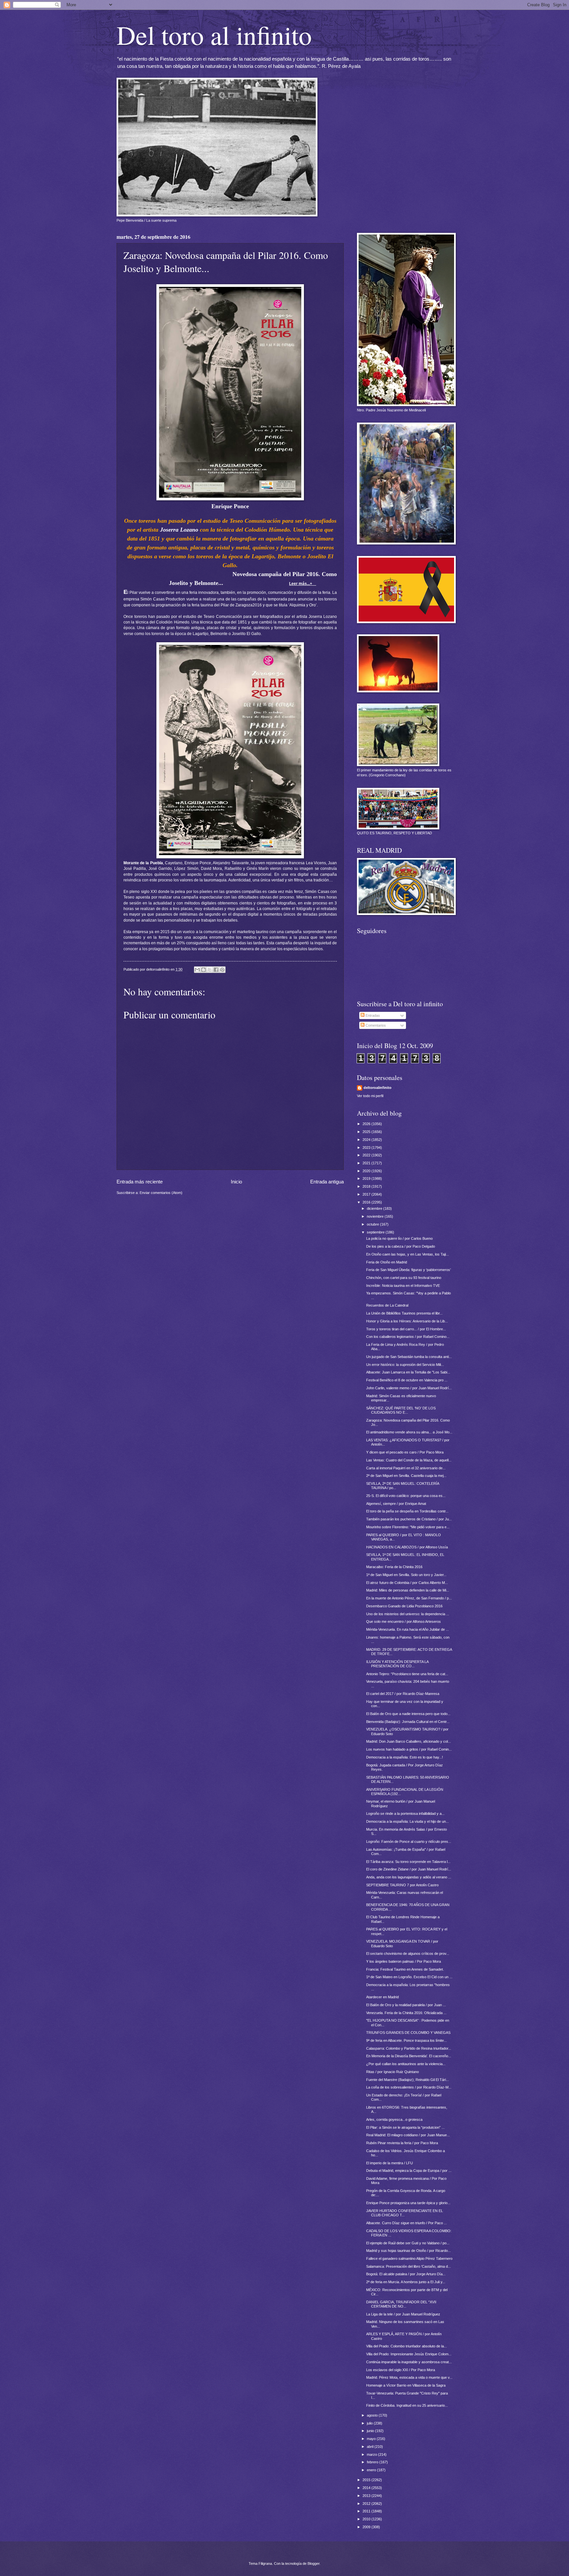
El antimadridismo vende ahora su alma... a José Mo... (409, 1432)
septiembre (376, 1232)
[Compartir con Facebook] (216, 970)
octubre (373, 1224)
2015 (367, 2480)
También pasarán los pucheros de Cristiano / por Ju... (409, 1519)
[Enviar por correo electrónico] (197, 970)
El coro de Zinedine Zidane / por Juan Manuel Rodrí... (409, 1869)
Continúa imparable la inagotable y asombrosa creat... (409, 2362)
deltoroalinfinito (378, 1088)
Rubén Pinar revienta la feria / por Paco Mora (402, 2143)
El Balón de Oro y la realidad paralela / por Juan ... (406, 2005)
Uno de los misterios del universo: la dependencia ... (408, 1614)
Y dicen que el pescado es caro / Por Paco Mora (405, 1452)
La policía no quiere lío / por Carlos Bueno (399, 1238)
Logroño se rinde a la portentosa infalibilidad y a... (405, 1814)
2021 (367, 1163)
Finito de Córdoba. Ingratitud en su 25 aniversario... (407, 2405)
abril (371, 2447)
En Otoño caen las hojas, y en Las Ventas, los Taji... (407, 1254)
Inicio (236, 1182)
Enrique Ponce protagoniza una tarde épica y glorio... (408, 2203)
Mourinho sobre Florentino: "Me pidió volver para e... (408, 1527)
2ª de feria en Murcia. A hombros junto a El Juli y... (406, 2282)
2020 (367, 1171)
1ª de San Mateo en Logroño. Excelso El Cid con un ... (409, 1977)
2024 (367, 1140)
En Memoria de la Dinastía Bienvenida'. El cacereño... (409, 2056)
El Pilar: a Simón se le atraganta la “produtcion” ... (405, 2127)
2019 (367, 1178)
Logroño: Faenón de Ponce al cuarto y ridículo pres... (409, 1842)
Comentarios (375, 1025)
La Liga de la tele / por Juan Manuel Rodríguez (403, 2314)
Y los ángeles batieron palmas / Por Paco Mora (404, 1961)
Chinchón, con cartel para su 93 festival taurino (404, 1278)
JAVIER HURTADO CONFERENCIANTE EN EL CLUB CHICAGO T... (405, 2213)
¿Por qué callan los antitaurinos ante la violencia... (406, 2064)
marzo (372, 2454)
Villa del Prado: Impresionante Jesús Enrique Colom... (409, 2354)
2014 (367, 2488)
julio (370, 2423)
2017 (367, 1194)
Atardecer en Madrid (382, 1997)
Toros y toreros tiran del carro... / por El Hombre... (406, 1329)
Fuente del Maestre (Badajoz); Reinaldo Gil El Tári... (407, 2080)
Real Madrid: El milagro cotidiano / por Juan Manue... (408, 2135)
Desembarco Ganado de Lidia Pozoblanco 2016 (404, 1606)
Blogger (313, 2563)
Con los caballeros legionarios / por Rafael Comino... (408, 1337)
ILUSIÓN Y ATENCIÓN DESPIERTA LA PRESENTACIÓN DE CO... (397, 1664)
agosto (373, 2415)
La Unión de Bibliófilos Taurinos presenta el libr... (404, 1313)
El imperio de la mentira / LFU (390, 2163)
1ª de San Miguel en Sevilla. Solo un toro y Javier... (406, 1575)
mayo (372, 2439)
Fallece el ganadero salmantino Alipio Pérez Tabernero (409, 2258)
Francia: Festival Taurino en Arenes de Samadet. (405, 1969)
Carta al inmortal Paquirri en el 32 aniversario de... (406, 1468)
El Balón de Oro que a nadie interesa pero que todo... (408, 1714)
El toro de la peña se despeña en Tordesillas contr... (407, 1511)
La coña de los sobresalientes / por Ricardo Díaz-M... (409, 2087)
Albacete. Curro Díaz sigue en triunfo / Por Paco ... (406, 2223)
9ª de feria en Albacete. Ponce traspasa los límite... (406, 2040)
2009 (367, 2527)
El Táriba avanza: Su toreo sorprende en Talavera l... (408, 1862)
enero (372, 2470)
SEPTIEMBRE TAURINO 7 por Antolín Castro (402, 1885)
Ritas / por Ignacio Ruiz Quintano (393, 2072)
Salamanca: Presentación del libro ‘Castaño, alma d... (408, 2266)
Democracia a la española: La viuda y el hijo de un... (407, 1821)
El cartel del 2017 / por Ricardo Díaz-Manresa (403, 1694)
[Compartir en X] (210, 970)
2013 (367, 2496)
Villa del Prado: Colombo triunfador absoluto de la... (406, 2346)
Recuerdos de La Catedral (387, 1305)
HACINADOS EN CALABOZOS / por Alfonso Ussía (407, 1547)
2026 (367, 1124)
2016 (367, 1202)
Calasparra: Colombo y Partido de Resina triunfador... (409, 2048)
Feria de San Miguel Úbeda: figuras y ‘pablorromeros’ (408, 1270)
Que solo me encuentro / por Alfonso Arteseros (404, 1621)
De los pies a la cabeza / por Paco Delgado (401, 1246)
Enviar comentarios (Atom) (161, 1193)
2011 (367, 2511)
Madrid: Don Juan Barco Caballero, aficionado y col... (408, 1741)
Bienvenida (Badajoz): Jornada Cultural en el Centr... (408, 1722)
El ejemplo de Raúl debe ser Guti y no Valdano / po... (408, 2243)
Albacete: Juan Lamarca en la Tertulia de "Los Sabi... (408, 1372)
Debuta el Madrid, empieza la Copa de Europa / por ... (409, 2171)
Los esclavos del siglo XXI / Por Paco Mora (401, 2370)
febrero (373, 2462)
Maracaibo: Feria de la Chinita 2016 (394, 1567)
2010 (367, 2519)
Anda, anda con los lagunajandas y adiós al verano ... (409, 1877)
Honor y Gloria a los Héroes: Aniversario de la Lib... (407, 1321)
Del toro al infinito (214, 35)
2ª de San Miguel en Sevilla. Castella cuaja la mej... (406, 1476)
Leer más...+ (303, 584)
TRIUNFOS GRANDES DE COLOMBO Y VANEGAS (408, 2033)
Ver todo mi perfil (370, 1096)
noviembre (376, 1216)
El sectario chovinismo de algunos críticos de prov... (408, 1953)
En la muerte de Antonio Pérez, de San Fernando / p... (409, 1598)
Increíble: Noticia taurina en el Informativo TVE (403, 1286)
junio (371, 2431)
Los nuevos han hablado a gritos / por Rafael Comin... (409, 1749)
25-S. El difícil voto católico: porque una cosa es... (406, 1496)
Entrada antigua (327, 1182)
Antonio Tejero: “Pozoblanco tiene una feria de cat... (407, 1674)
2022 (367, 1155)
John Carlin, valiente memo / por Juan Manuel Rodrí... (409, 1388)
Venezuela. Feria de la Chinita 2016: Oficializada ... (406, 2013)
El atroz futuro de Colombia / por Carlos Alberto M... (407, 1583)
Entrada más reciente (140, 1182)
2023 (367, 1148)
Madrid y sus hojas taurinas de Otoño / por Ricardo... (408, 2251)
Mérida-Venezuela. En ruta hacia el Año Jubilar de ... (407, 1629)
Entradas (372, 1015)
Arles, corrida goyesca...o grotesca (394, 2119)
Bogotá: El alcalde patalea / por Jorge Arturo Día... (406, 2274)
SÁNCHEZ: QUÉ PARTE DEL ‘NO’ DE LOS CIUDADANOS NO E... (401, 1410)
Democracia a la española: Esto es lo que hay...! (405, 1757)
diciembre (375, 1208)
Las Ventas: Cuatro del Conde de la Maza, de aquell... (409, 1460)
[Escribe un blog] (203, 970)
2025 (367, 1132)
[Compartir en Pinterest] (222, 970)
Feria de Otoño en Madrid (387, 1262)
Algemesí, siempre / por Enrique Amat (396, 1504)
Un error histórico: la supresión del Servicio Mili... (405, 1365)
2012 (367, 2504)
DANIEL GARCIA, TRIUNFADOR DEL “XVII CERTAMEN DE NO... (401, 2304)
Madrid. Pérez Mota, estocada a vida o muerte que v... (409, 2377)
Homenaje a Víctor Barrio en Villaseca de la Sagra (406, 2385)
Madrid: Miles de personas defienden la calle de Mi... (408, 1590)
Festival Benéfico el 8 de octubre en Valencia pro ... (407, 1380)
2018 (367, 1186)
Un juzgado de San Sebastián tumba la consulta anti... (409, 1357)
